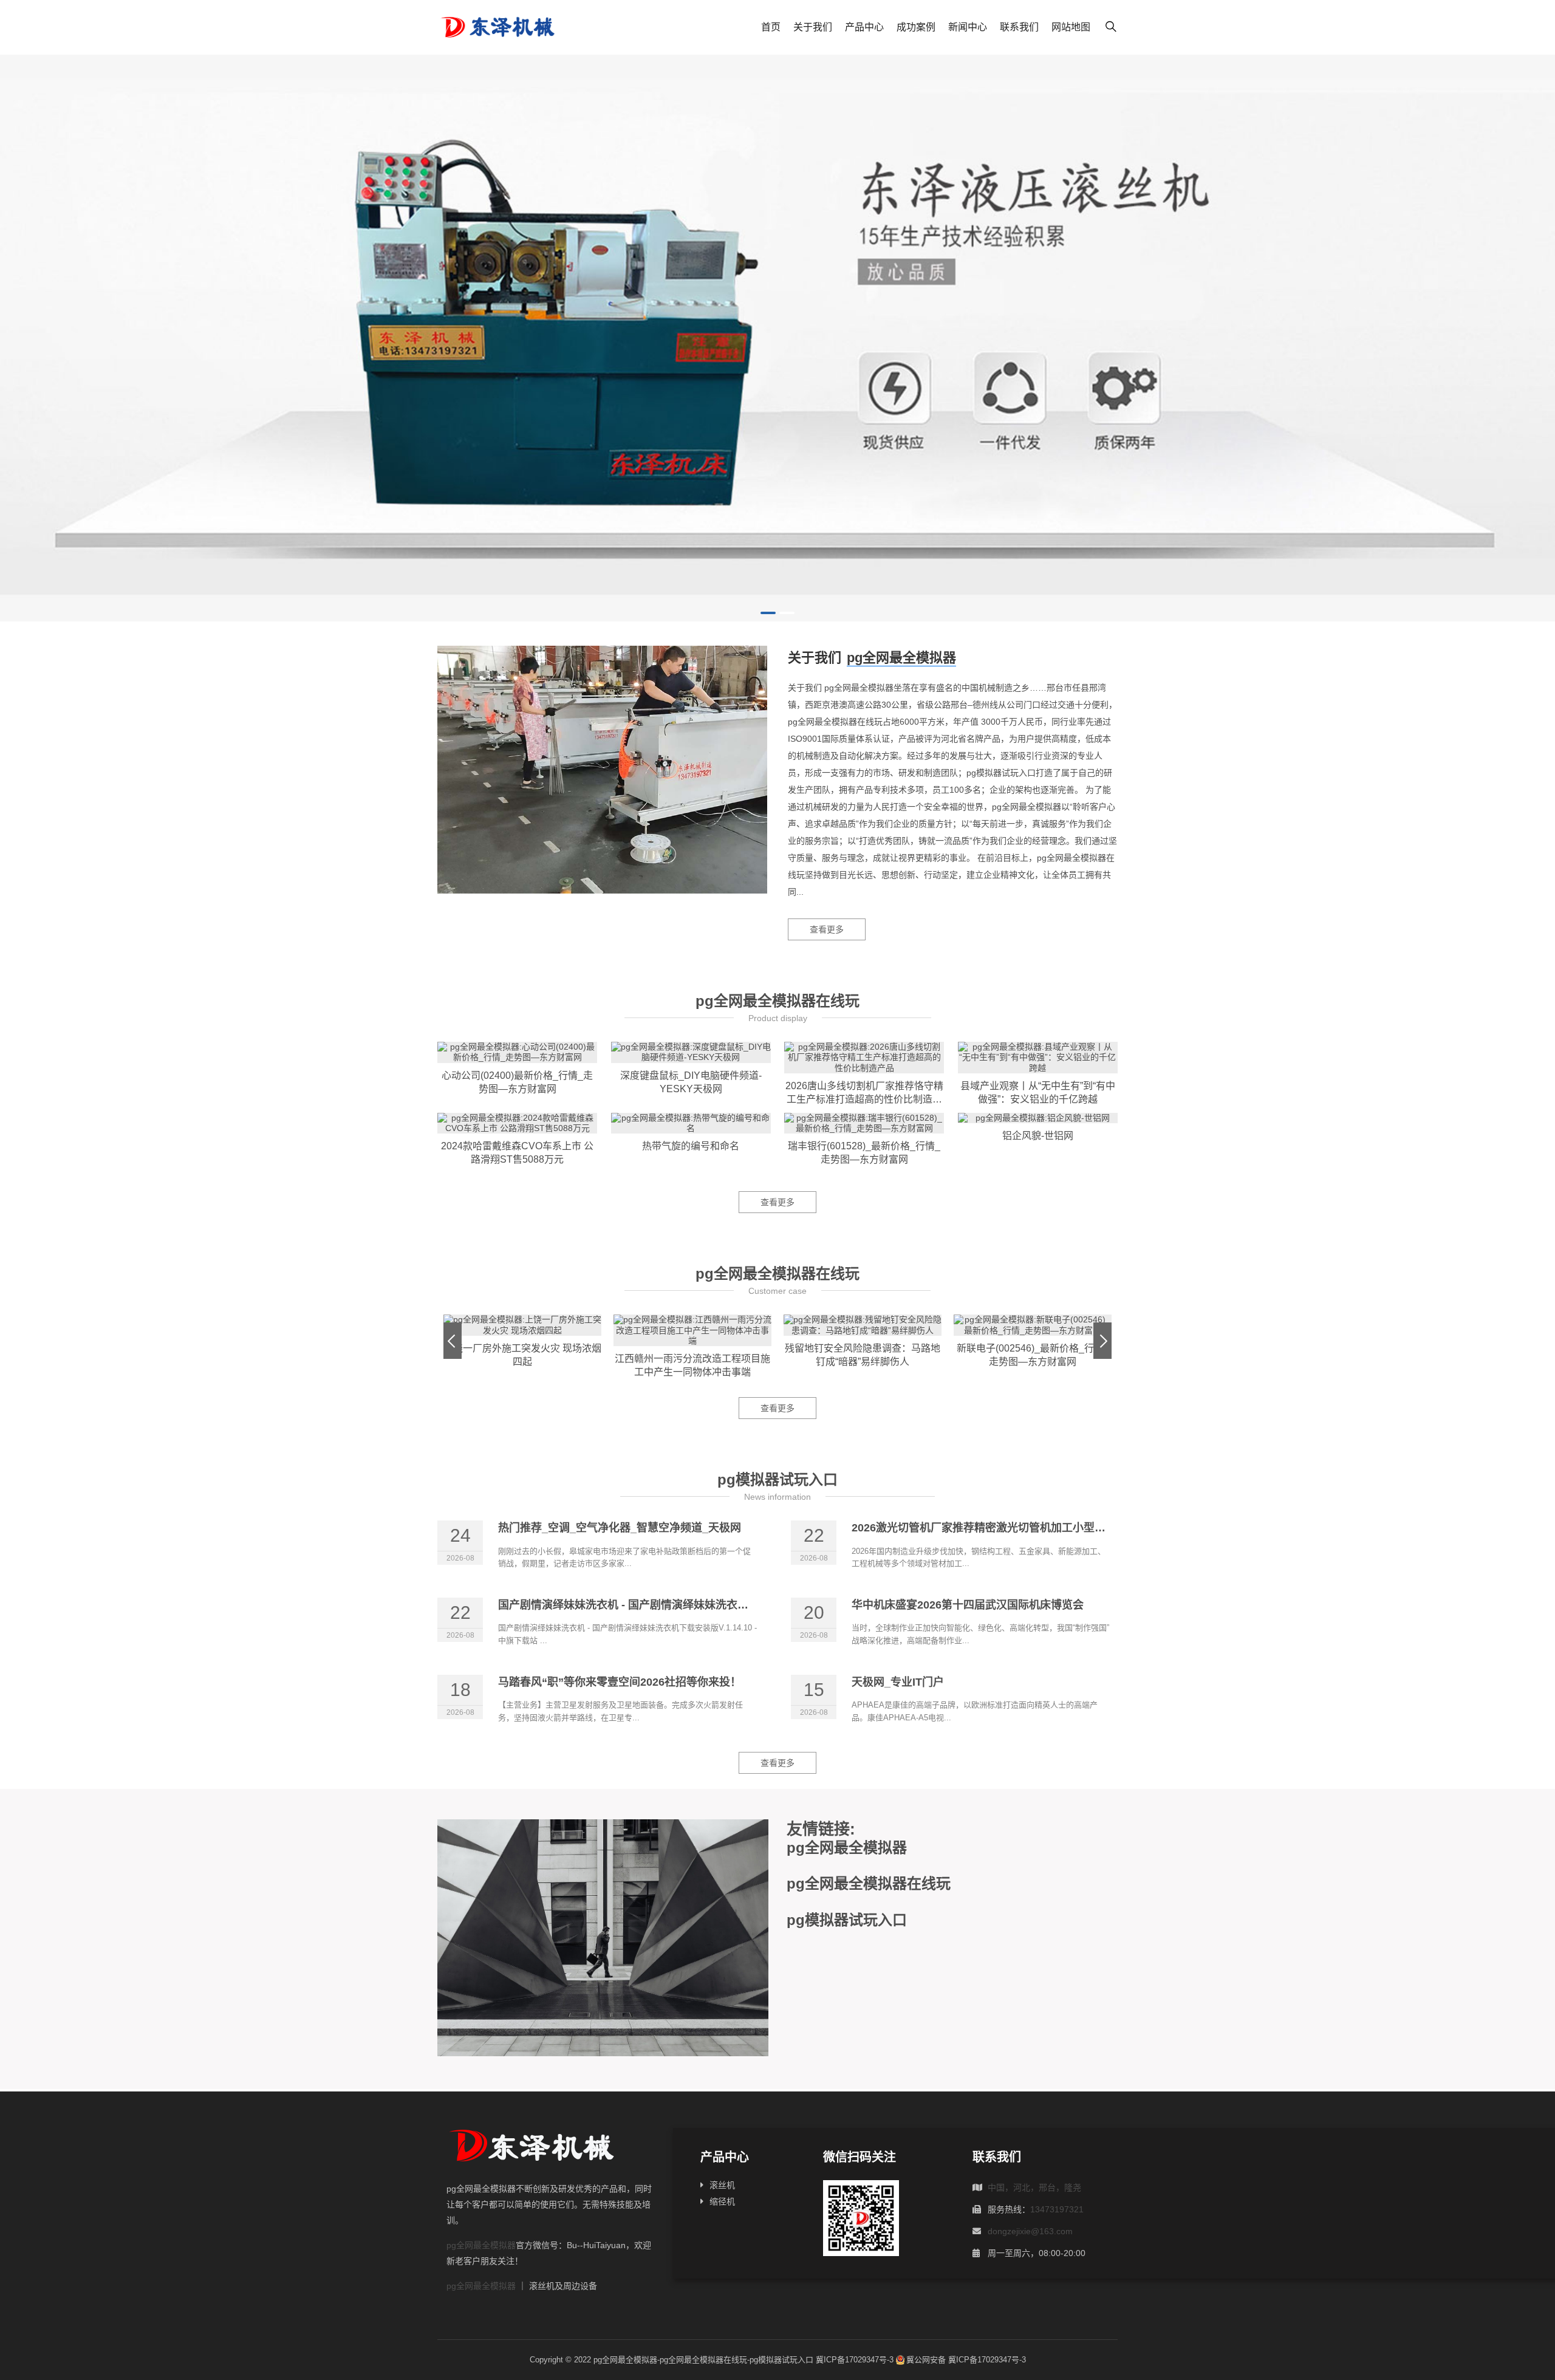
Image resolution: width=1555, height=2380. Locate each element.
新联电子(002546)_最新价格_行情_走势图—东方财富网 (1033, 1355)
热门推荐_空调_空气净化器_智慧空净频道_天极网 (620, 1528)
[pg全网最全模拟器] (777, 338)
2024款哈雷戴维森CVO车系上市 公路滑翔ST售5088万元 (517, 1153)
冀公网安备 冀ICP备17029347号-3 (966, 2360)
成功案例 (916, 27)
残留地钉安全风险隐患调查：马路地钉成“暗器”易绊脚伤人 (863, 1355)
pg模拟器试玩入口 (777, 1479)
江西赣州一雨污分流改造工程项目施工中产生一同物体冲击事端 (692, 1365)
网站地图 (1071, 27)
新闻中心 (968, 27)
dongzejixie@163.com (1030, 2231)
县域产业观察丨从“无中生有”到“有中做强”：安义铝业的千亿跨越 (1038, 1093)
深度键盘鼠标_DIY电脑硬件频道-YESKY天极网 (691, 1082)
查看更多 (827, 929)
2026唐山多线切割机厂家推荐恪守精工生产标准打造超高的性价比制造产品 (864, 1093)
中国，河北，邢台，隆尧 (1034, 2187)
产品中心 (864, 27)
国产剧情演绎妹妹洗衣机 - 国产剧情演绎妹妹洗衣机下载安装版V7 (657, 1605)
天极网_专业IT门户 (898, 1682)
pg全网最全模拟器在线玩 (777, 1001)
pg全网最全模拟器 (901, 658)
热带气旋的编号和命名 (691, 1146)
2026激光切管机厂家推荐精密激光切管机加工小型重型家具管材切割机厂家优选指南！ (1061, 1528)
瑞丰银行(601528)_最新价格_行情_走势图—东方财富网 (864, 1153)
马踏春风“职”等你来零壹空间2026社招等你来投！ (620, 1682)
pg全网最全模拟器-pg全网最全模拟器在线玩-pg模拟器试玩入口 (703, 2360)
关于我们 (813, 27)
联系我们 (1019, 27)
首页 (771, 27)
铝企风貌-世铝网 (1038, 1136)
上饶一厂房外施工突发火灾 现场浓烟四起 (522, 1355)
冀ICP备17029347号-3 (855, 2360)
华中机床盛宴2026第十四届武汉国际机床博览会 (968, 1605)
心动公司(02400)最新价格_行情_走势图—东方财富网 (517, 1082)
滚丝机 (722, 2185)
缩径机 (722, 2201)
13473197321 (1057, 2209)
